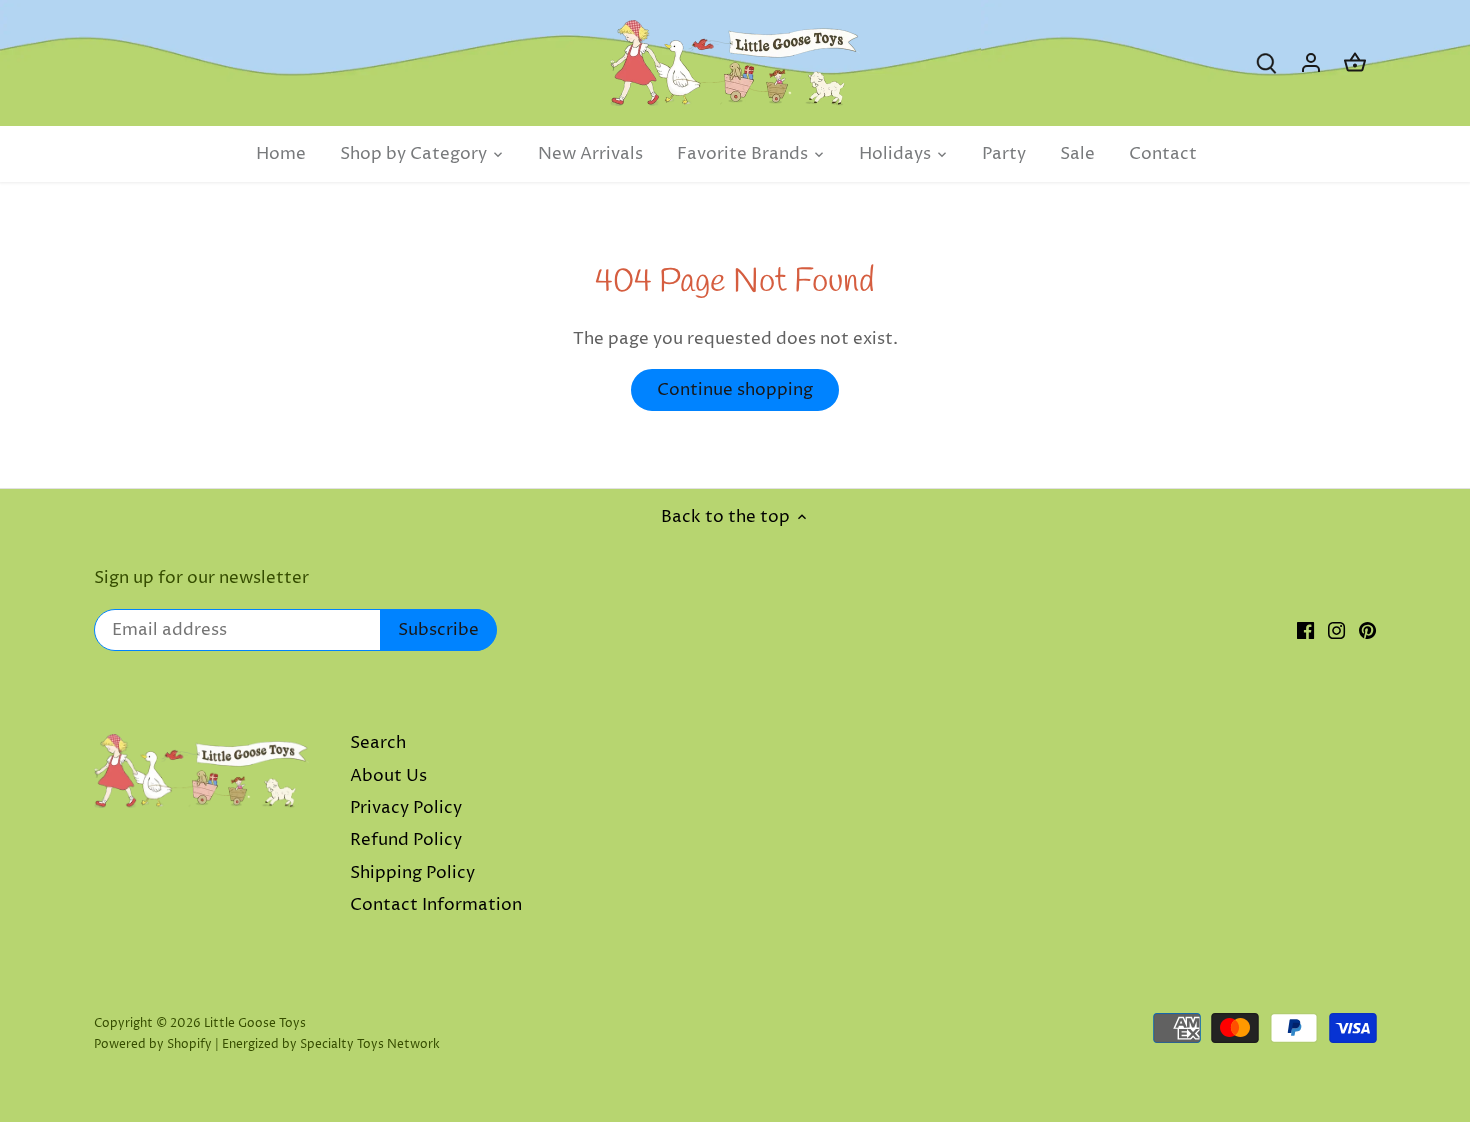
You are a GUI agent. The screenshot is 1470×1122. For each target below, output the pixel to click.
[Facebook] (1305, 631)
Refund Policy (406, 840)
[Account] (1311, 63)
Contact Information (436, 905)
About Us (388, 776)
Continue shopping (735, 390)
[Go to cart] (1355, 63)
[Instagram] (1336, 631)
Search (378, 743)
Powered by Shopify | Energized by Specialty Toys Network (267, 1044)
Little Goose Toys (255, 1023)
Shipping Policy (412, 873)
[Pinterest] (1367, 631)
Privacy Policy (406, 808)
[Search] (1267, 63)
